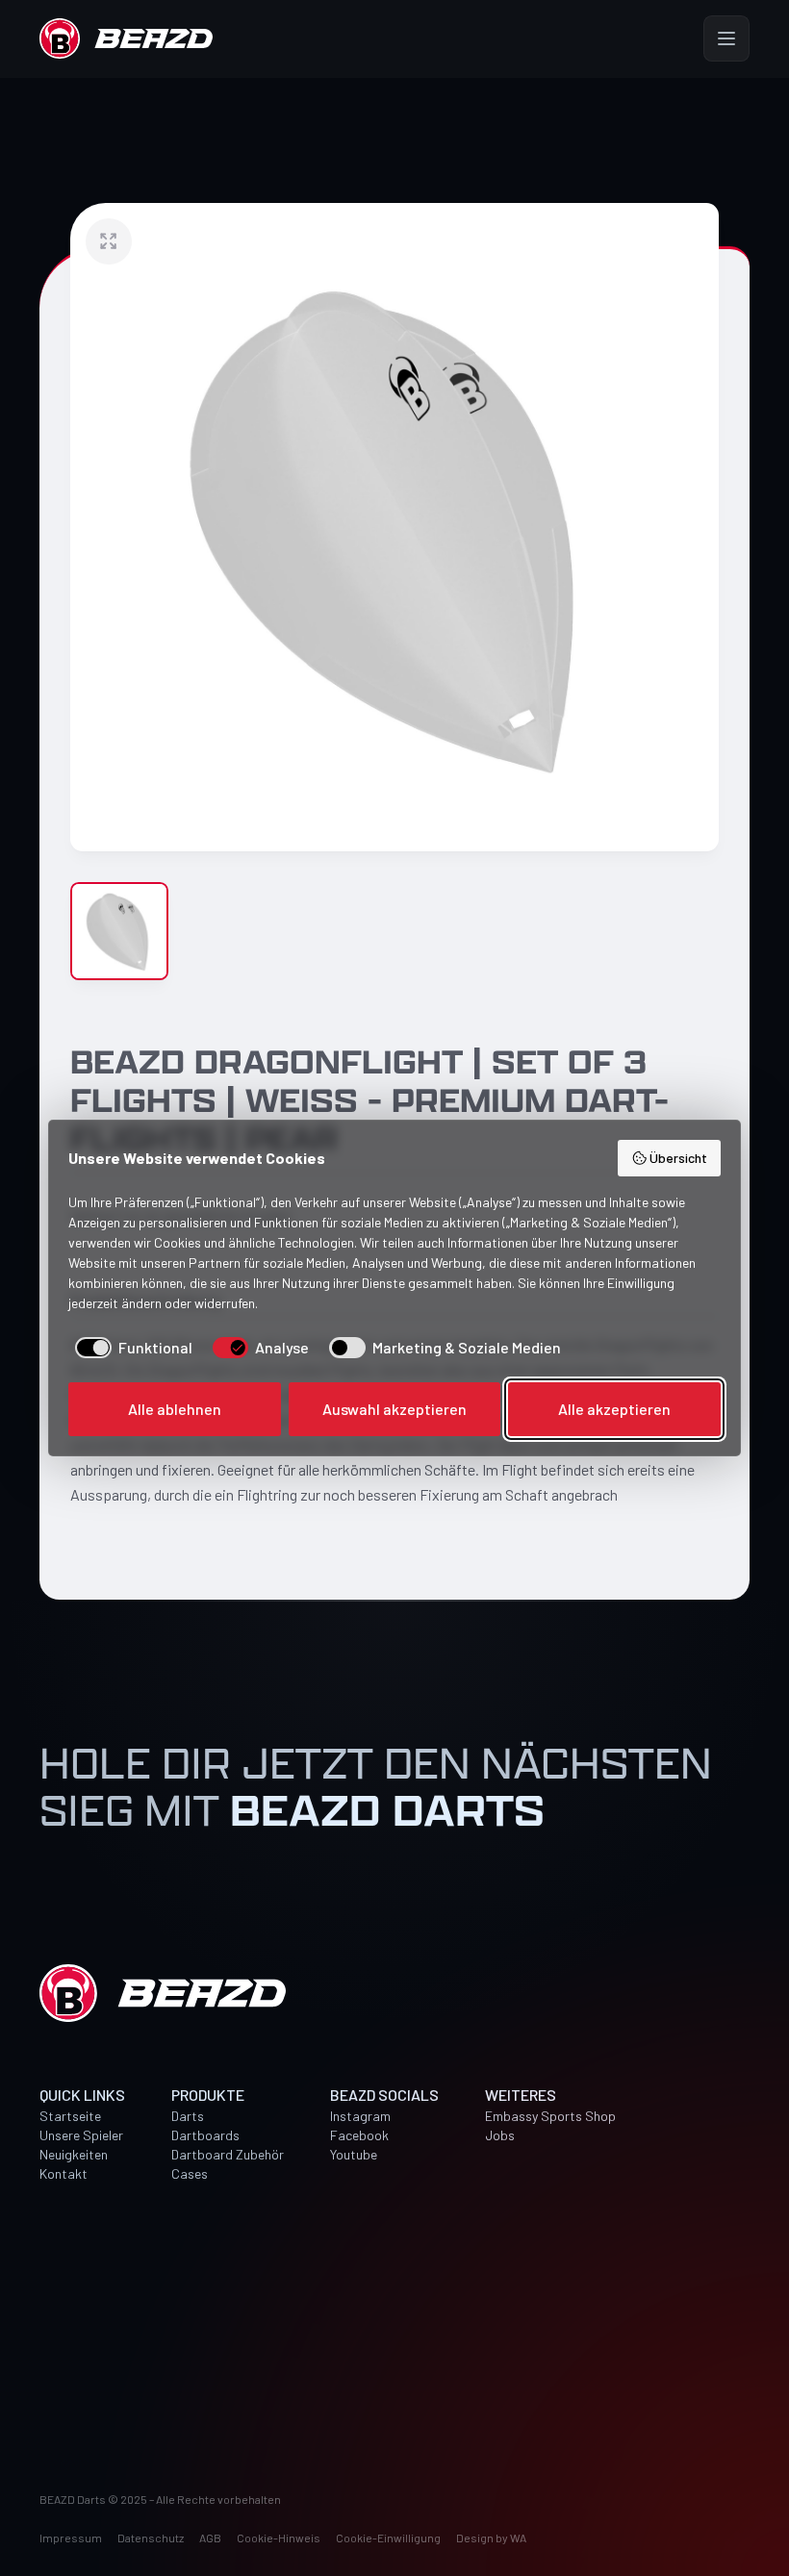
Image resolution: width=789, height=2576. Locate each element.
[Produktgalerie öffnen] (394, 527)
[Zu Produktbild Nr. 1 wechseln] (119, 931)
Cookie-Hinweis (279, 2538)
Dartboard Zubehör (228, 2154)
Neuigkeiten (74, 2154)
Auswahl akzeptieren (394, 1409)
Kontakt (64, 2173)
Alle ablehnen (175, 1409)
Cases (190, 2173)
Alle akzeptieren (614, 1409)
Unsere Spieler (81, 2135)
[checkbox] (130, 1348)
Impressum (71, 2538)
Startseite (70, 2116)
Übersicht (678, 1158)
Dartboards (205, 2135)
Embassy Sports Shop (550, 2116)
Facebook (359, 2135)
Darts (188, 2116)
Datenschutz (151, 2538)
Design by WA (491, 2538)
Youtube (354, 2154)
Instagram (360, 2116)
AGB (210, 2538)
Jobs (500, 2135)
